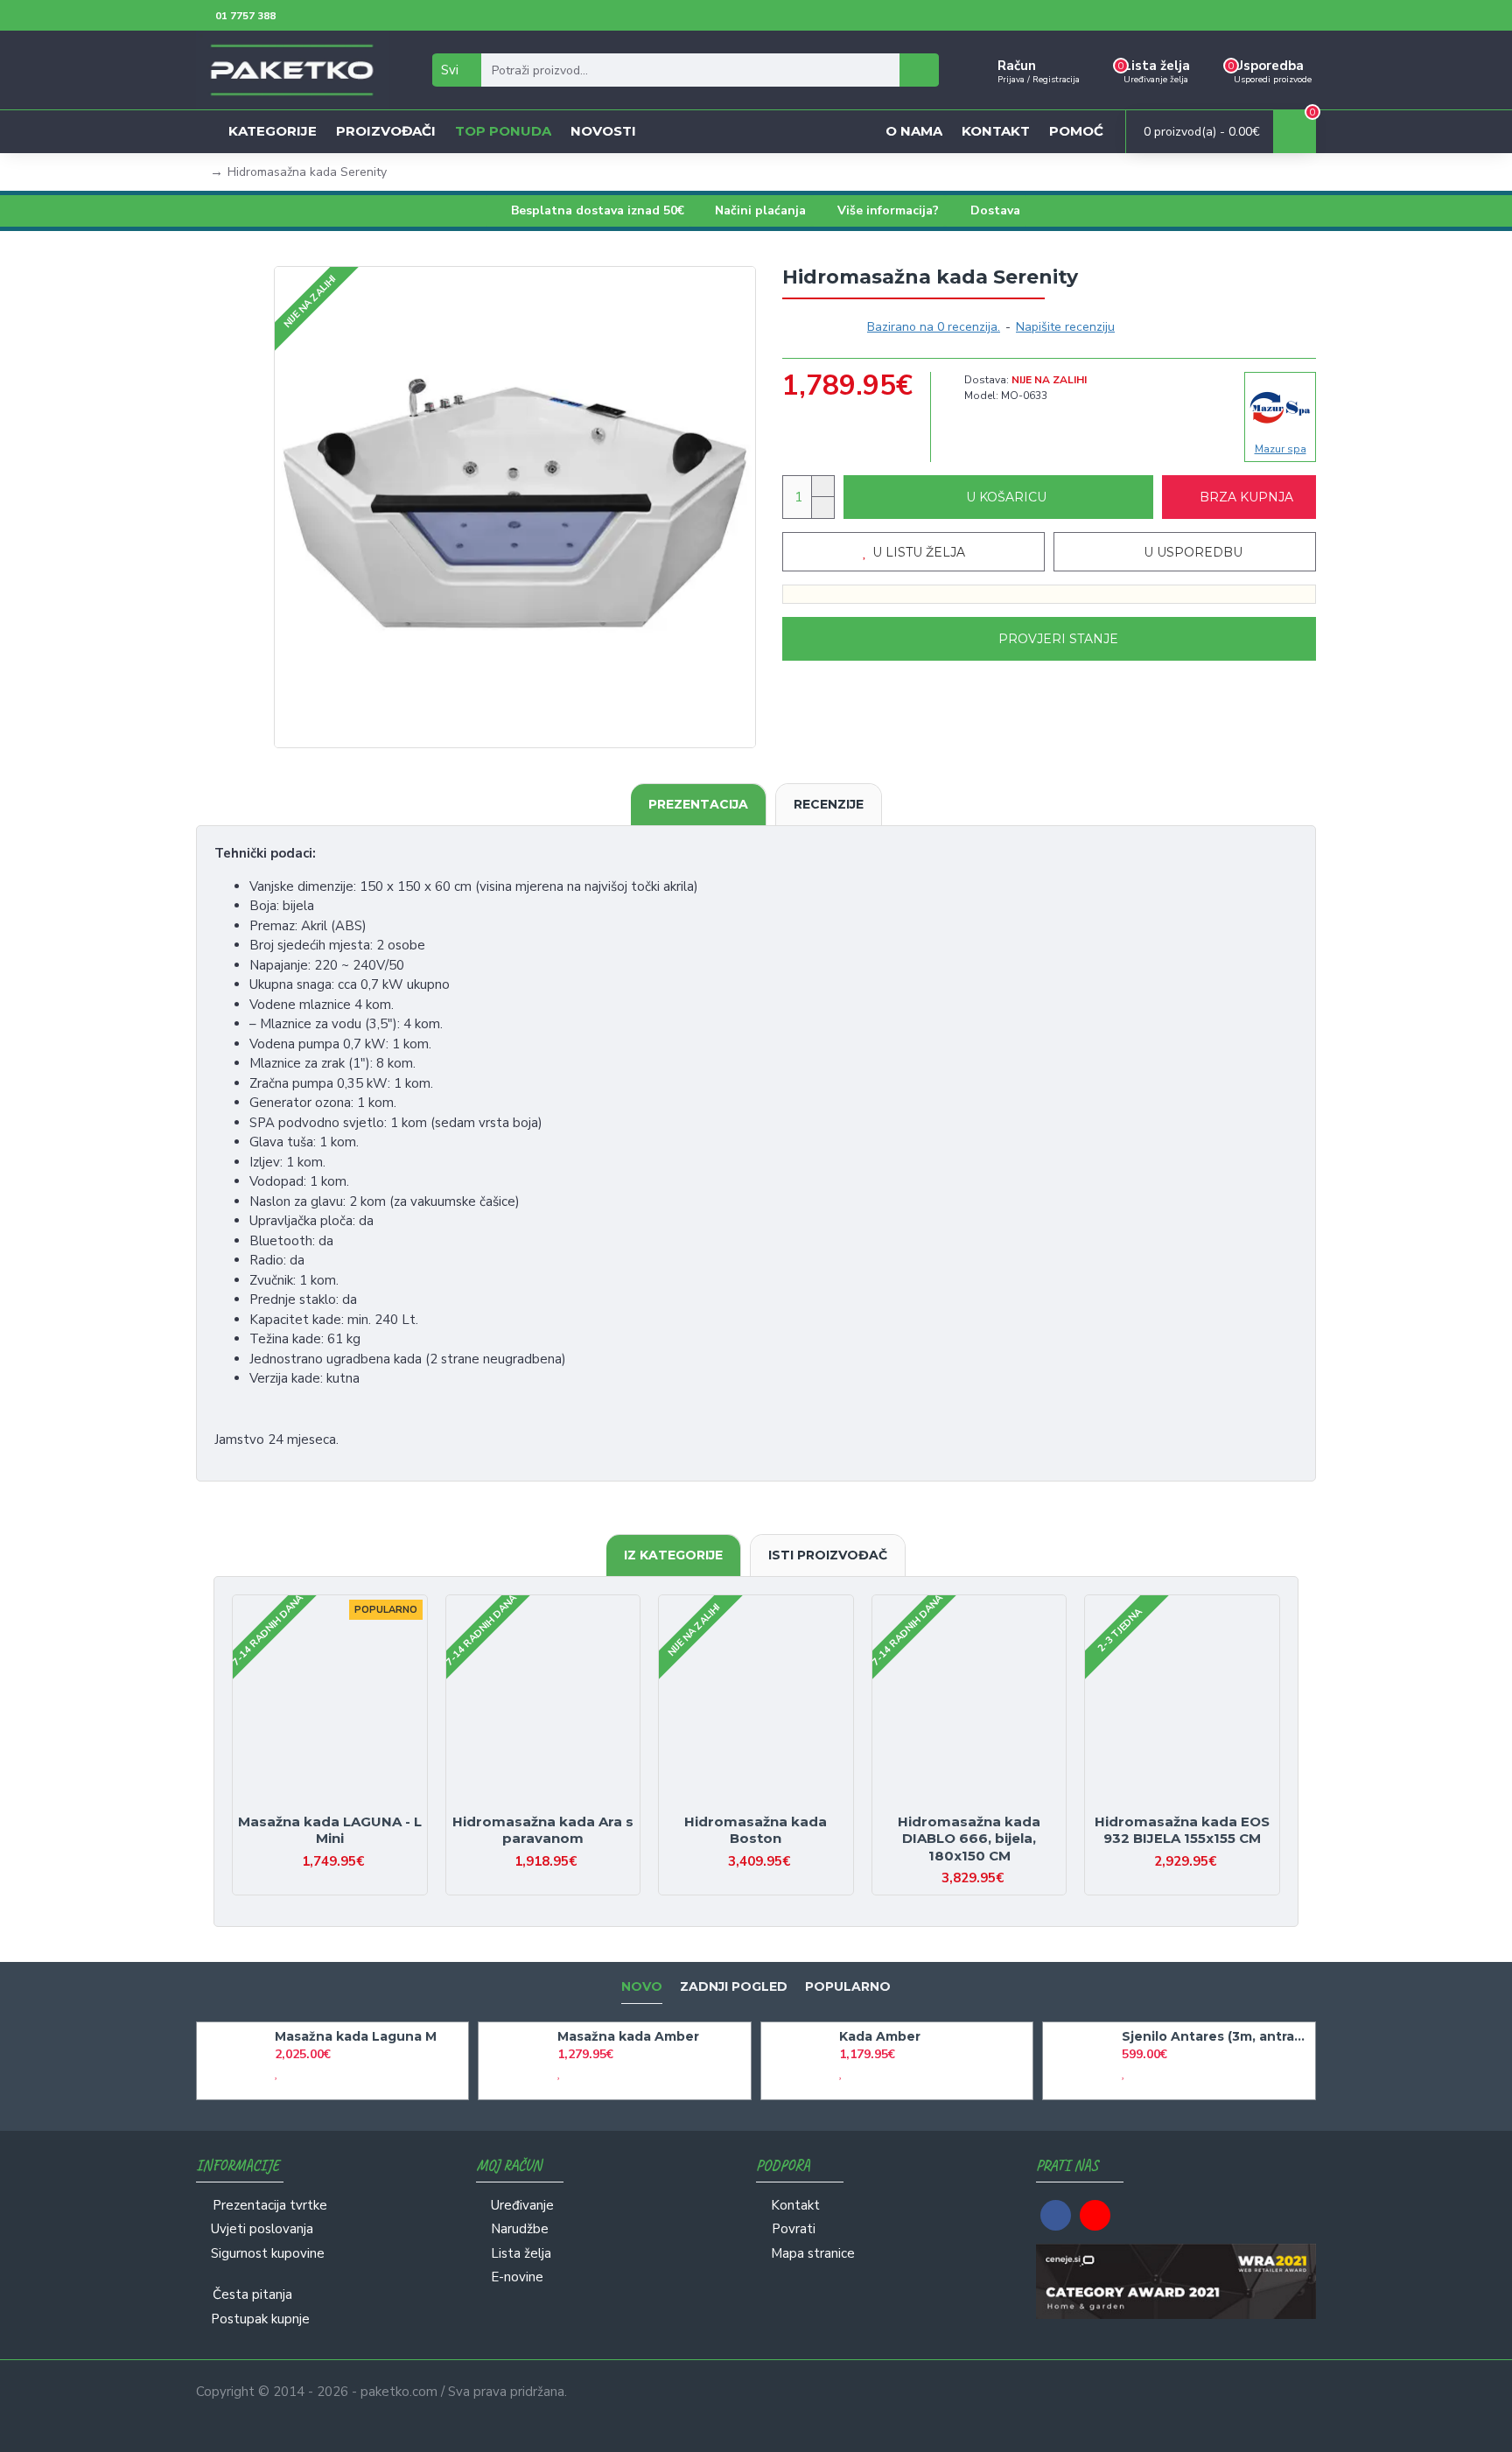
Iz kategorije (673, 1555)
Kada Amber (880, 2036)
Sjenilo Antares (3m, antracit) (1215, 2036)
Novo (642, 1987)
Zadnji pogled (734, 1987)
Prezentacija (698, 804)
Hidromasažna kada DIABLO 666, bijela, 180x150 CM (969, 1839)
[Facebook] (1056, 2215)
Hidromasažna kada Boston (756, 1830)
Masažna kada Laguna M (356, 2036)
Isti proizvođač (828, 1555)
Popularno (848, 1987)
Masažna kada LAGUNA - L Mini (330, 1830)
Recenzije (829, 804)
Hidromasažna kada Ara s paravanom (543, 1830)
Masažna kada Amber (628, 2036)
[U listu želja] (315, 1805)
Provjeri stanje (1058, 639)
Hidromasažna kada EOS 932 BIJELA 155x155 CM (1182, 1830)
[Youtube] (1095, 2215)
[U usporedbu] (345, 1805)
